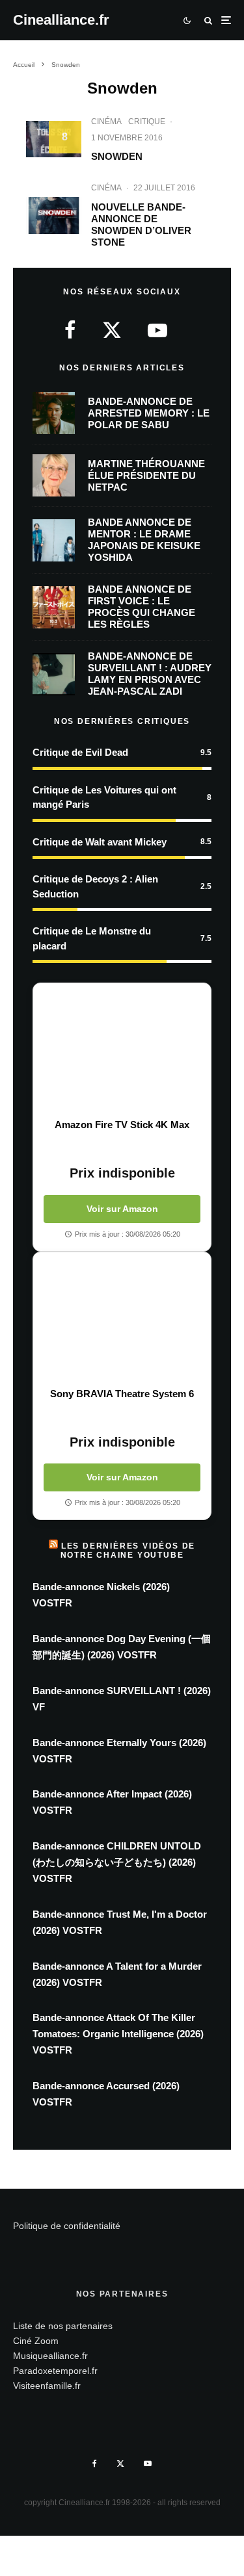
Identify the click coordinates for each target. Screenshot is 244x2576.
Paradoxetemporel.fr (55, 2371)
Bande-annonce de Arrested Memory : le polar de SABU (149, 413)
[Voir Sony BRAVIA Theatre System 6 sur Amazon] (122, 1320)
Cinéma (106, 122)
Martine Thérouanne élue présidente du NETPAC (146, 475)
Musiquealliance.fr (50, 2356)
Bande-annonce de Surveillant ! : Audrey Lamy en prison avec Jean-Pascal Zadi (150, 674)
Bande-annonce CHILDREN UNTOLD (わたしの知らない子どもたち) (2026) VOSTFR (117, 1862)
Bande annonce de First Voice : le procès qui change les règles (142, 607)
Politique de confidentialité (67, 2226)
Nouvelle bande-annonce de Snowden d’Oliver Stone (141, 225)
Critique (147, 122)
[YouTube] (148, 2464)
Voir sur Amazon (122, 1209)
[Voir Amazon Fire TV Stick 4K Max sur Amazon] (122, 1051)
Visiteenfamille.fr (47, 2386)
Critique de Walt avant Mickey (100, 842)
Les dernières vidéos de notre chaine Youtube (128, 1551)
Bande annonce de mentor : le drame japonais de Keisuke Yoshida (144, 540)
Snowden (117, 156)
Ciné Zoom (36, 2341)
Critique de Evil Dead (80, 752)
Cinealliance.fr (61, 20)
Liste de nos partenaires (63, 2326)
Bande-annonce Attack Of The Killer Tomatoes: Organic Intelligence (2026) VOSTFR (118, 2034)
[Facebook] (95, 2464)
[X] (120, 2464)
